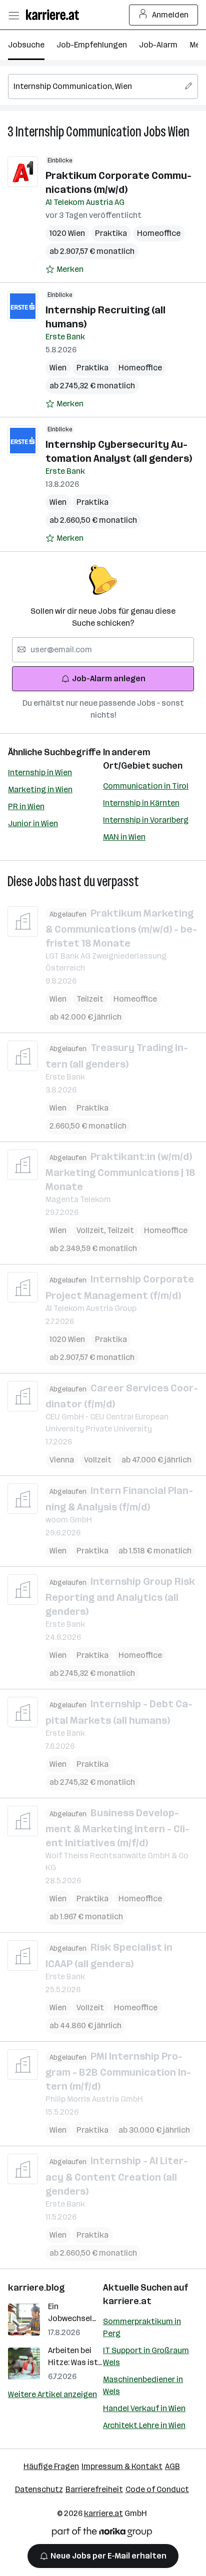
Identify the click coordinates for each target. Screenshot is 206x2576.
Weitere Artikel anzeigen (52, 2394)
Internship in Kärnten (141, 803)
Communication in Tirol (146, 786)
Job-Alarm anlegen (109, 678)
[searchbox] (103, 86)
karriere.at (127, 2301)
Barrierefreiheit (94, 2489)
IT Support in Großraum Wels (146, 2356)
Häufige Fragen (51, 2466)
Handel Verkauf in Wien (144, 2408)
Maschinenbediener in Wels (143, 2385)
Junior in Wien (33, 823)
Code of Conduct (157, 2489)
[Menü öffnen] (13, 15)
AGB (172, 2466)
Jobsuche (26, 45)
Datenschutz (39, 2489)
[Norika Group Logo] (102, 2534)
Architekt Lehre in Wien (144, 2425)
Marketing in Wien (40, 789)
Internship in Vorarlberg (146, 820)
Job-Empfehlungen (92, 45)
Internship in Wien (40, 772)
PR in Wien (26, 806)
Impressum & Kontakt (122, 2466)
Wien (179, 132)
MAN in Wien (124, 837)
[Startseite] (55, 15)
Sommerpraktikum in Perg (142, 2327)
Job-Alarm (158, 45)
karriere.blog (36, 2288)
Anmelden (170, 15)
